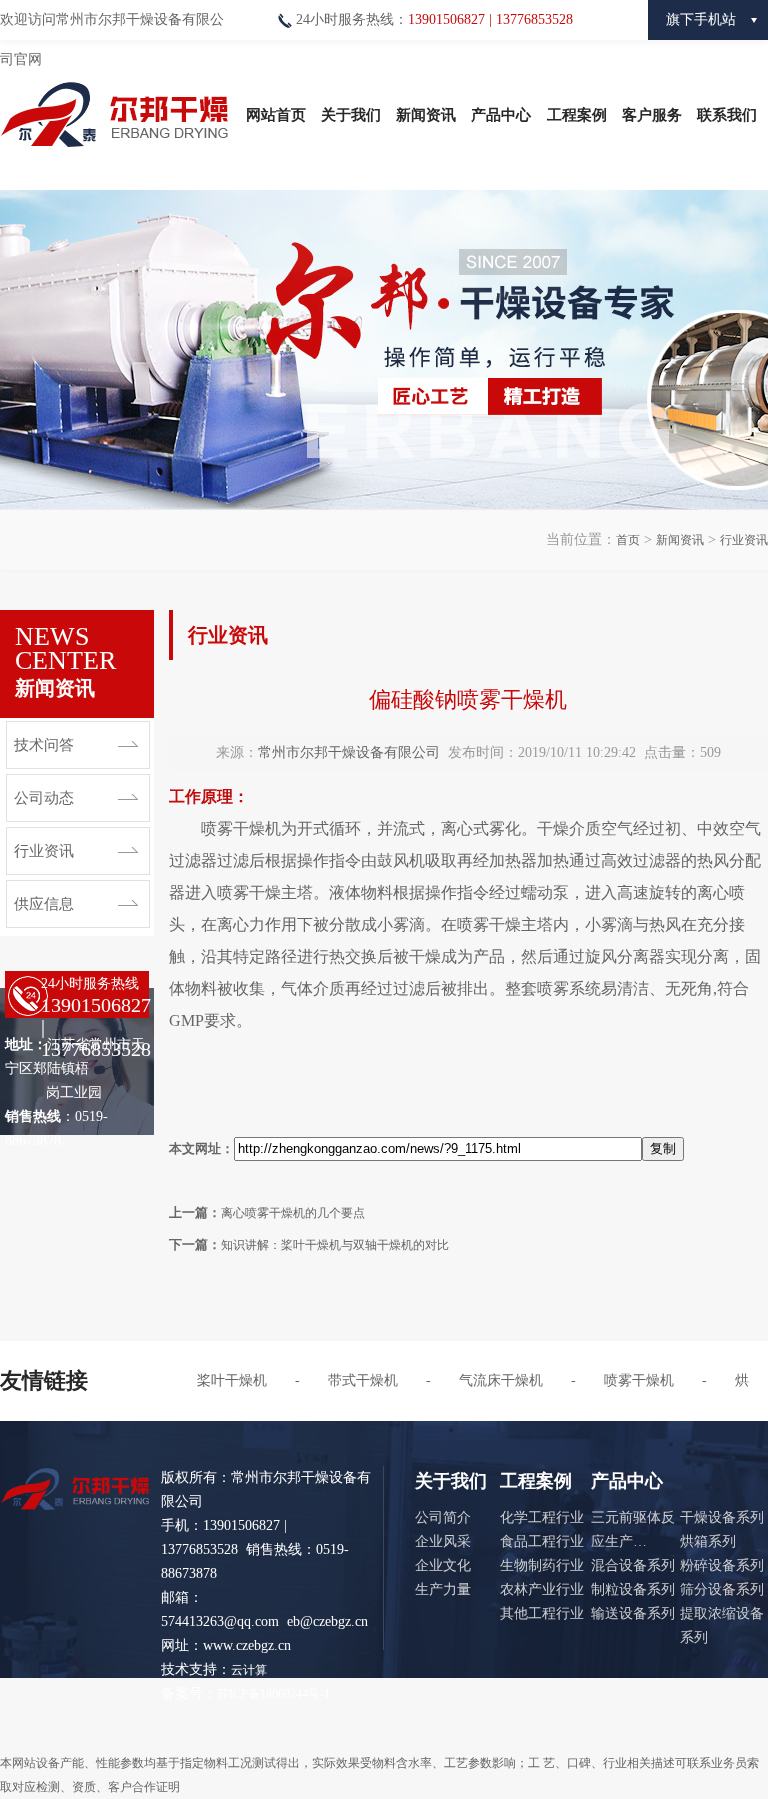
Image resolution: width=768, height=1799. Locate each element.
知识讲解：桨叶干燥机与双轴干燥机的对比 (335, 1245)
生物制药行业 (542, 1565)
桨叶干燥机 (232, 1380)
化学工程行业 (542, 1517)
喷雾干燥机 (639, 1380)
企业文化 (443, 1565)
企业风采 (443, 1541)
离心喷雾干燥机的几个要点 (293, 1213)
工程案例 (577, 115)
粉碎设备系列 (722, 1565)
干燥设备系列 (722, 1517)
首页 (628, 540)
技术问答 (44, 745)
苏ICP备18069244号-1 (273, 1694)
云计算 (249, 1670)
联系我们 (727, 115)
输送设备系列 (633, 1613)
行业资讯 (744, 540)
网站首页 (276, 115)
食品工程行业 (542, 1541)
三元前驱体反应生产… (633, 1529)
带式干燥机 (363, 1380)
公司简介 (443, 1517)
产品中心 (501, 115)
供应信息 (44, 904)
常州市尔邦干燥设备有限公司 (349, 752)
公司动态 (44, 798)
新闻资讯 (426, 115)
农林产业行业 (542, 1589)
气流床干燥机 (501, 1380)
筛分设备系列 (722, 1589)
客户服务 (652, 115)
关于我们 (351, 115)
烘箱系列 (708, 1541)
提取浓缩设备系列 (722, 1625)
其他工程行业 (542, 1613)
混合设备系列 (633, 1565)
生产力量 (443, 1589)
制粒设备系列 (633, 1589)
